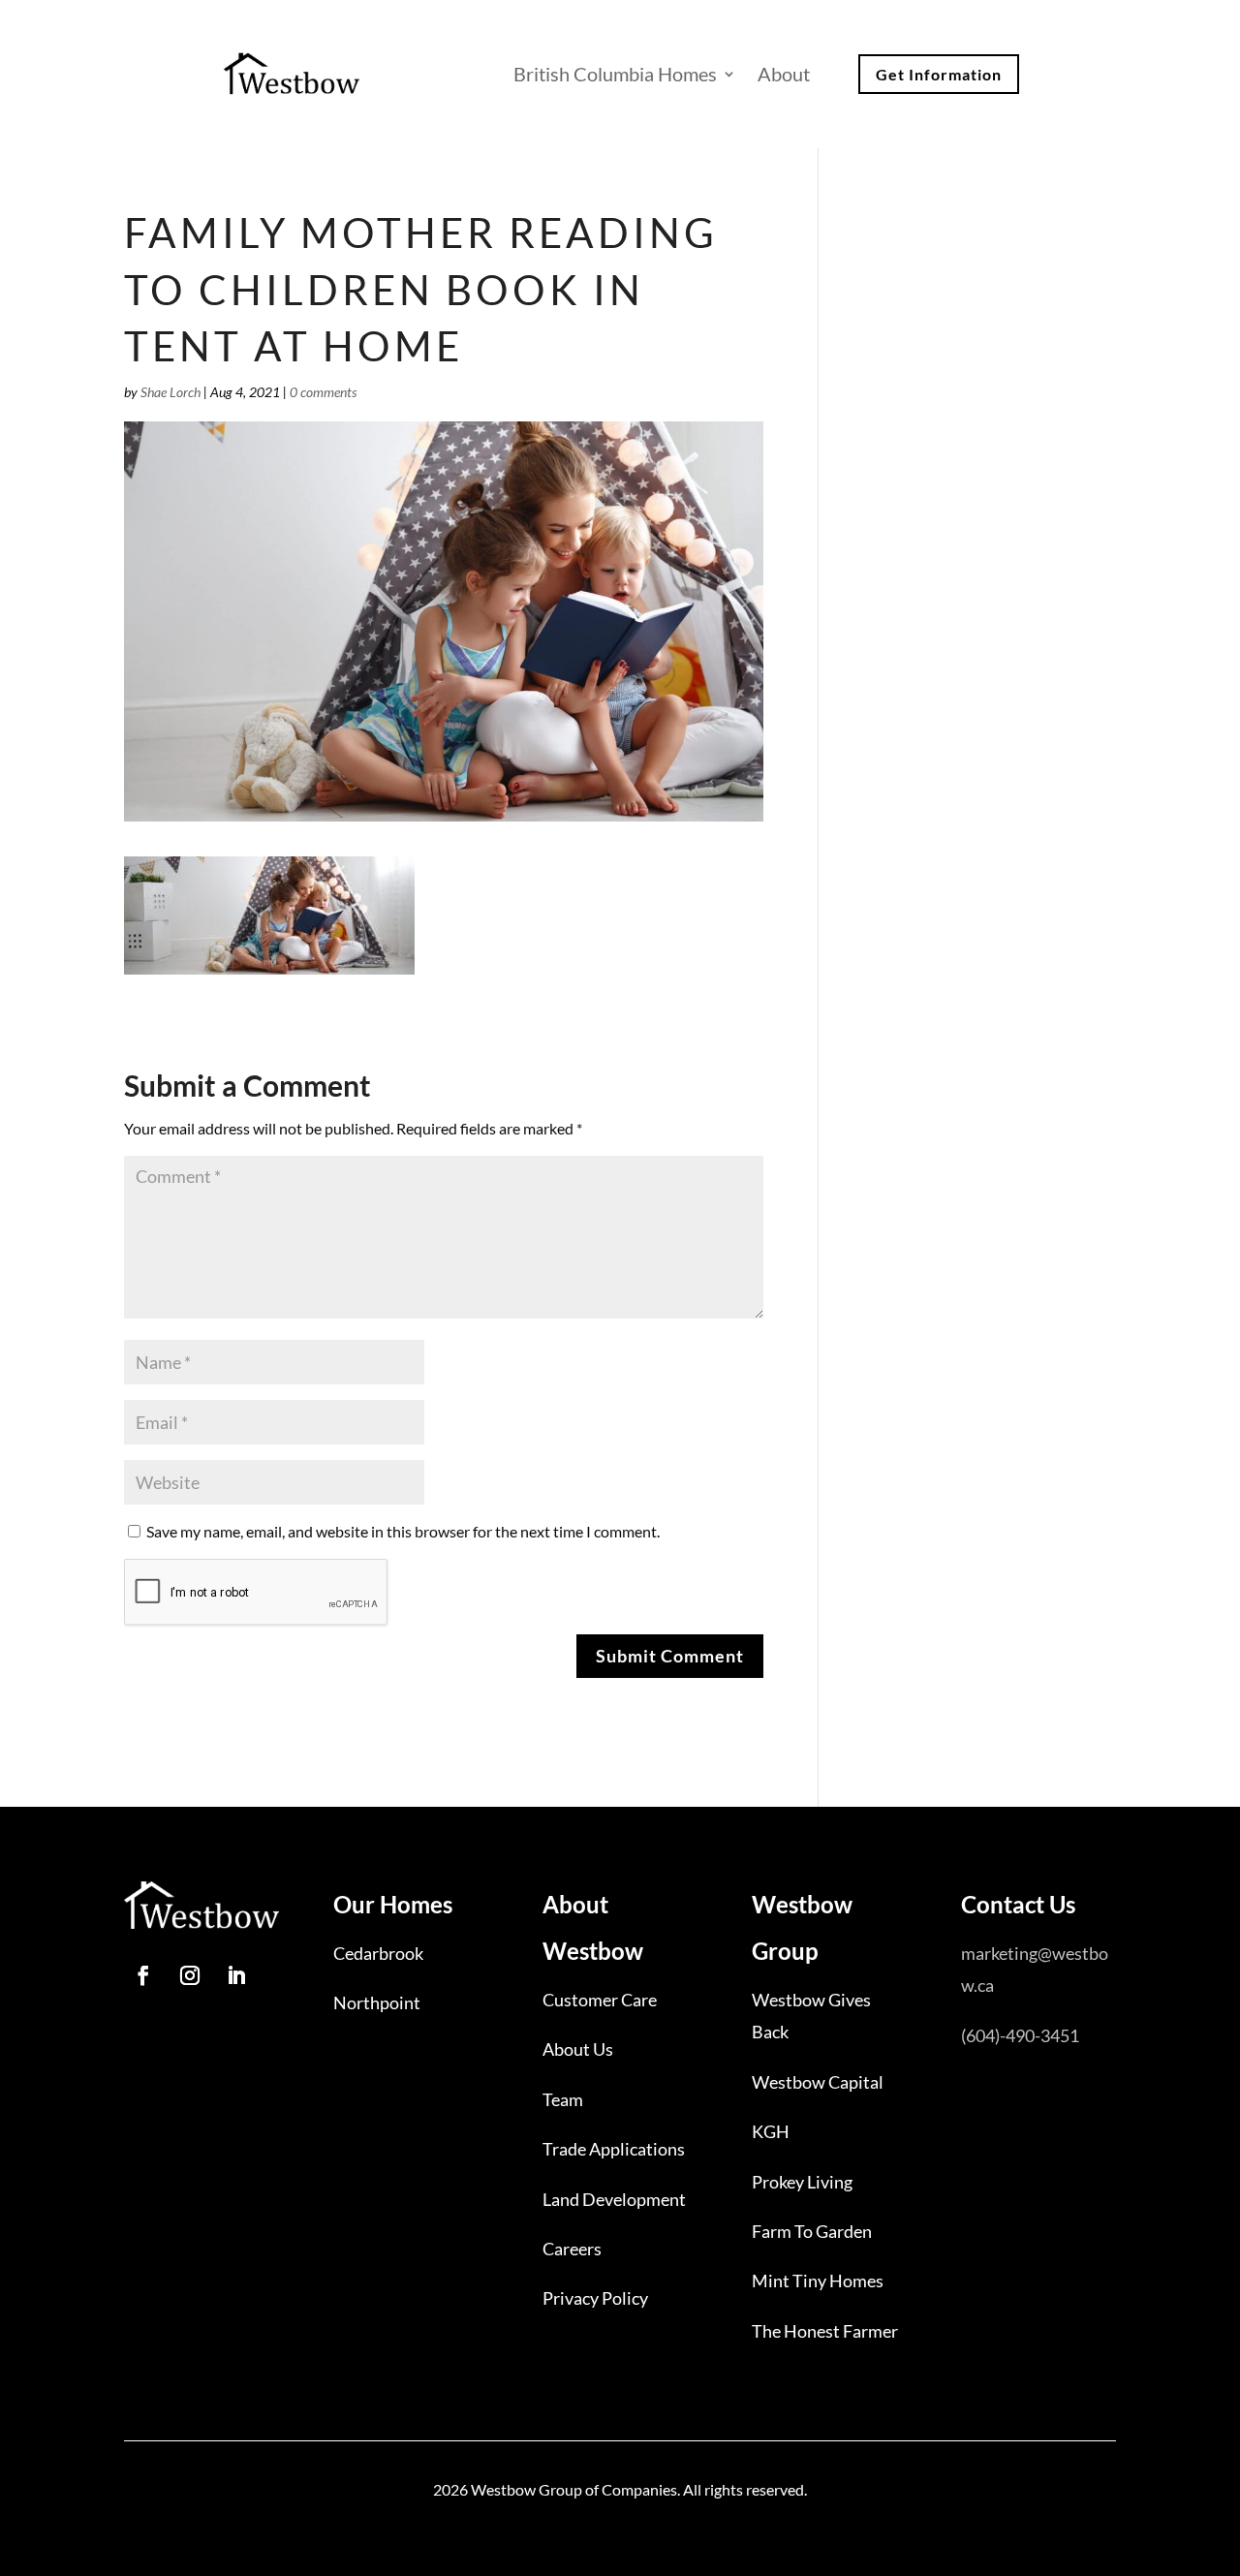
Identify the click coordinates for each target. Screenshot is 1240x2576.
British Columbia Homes (615, 74)
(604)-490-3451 (1020, 2035)
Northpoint (377, 2002)
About (784, 74)
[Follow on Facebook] (143, 1975)
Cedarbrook (378, 1953)
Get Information (939, 74)
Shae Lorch (170, 392)
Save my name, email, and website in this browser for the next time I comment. (403, 1531)
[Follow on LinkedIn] (236, 1975)
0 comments (323, 392)
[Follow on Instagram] (190, 1975)
